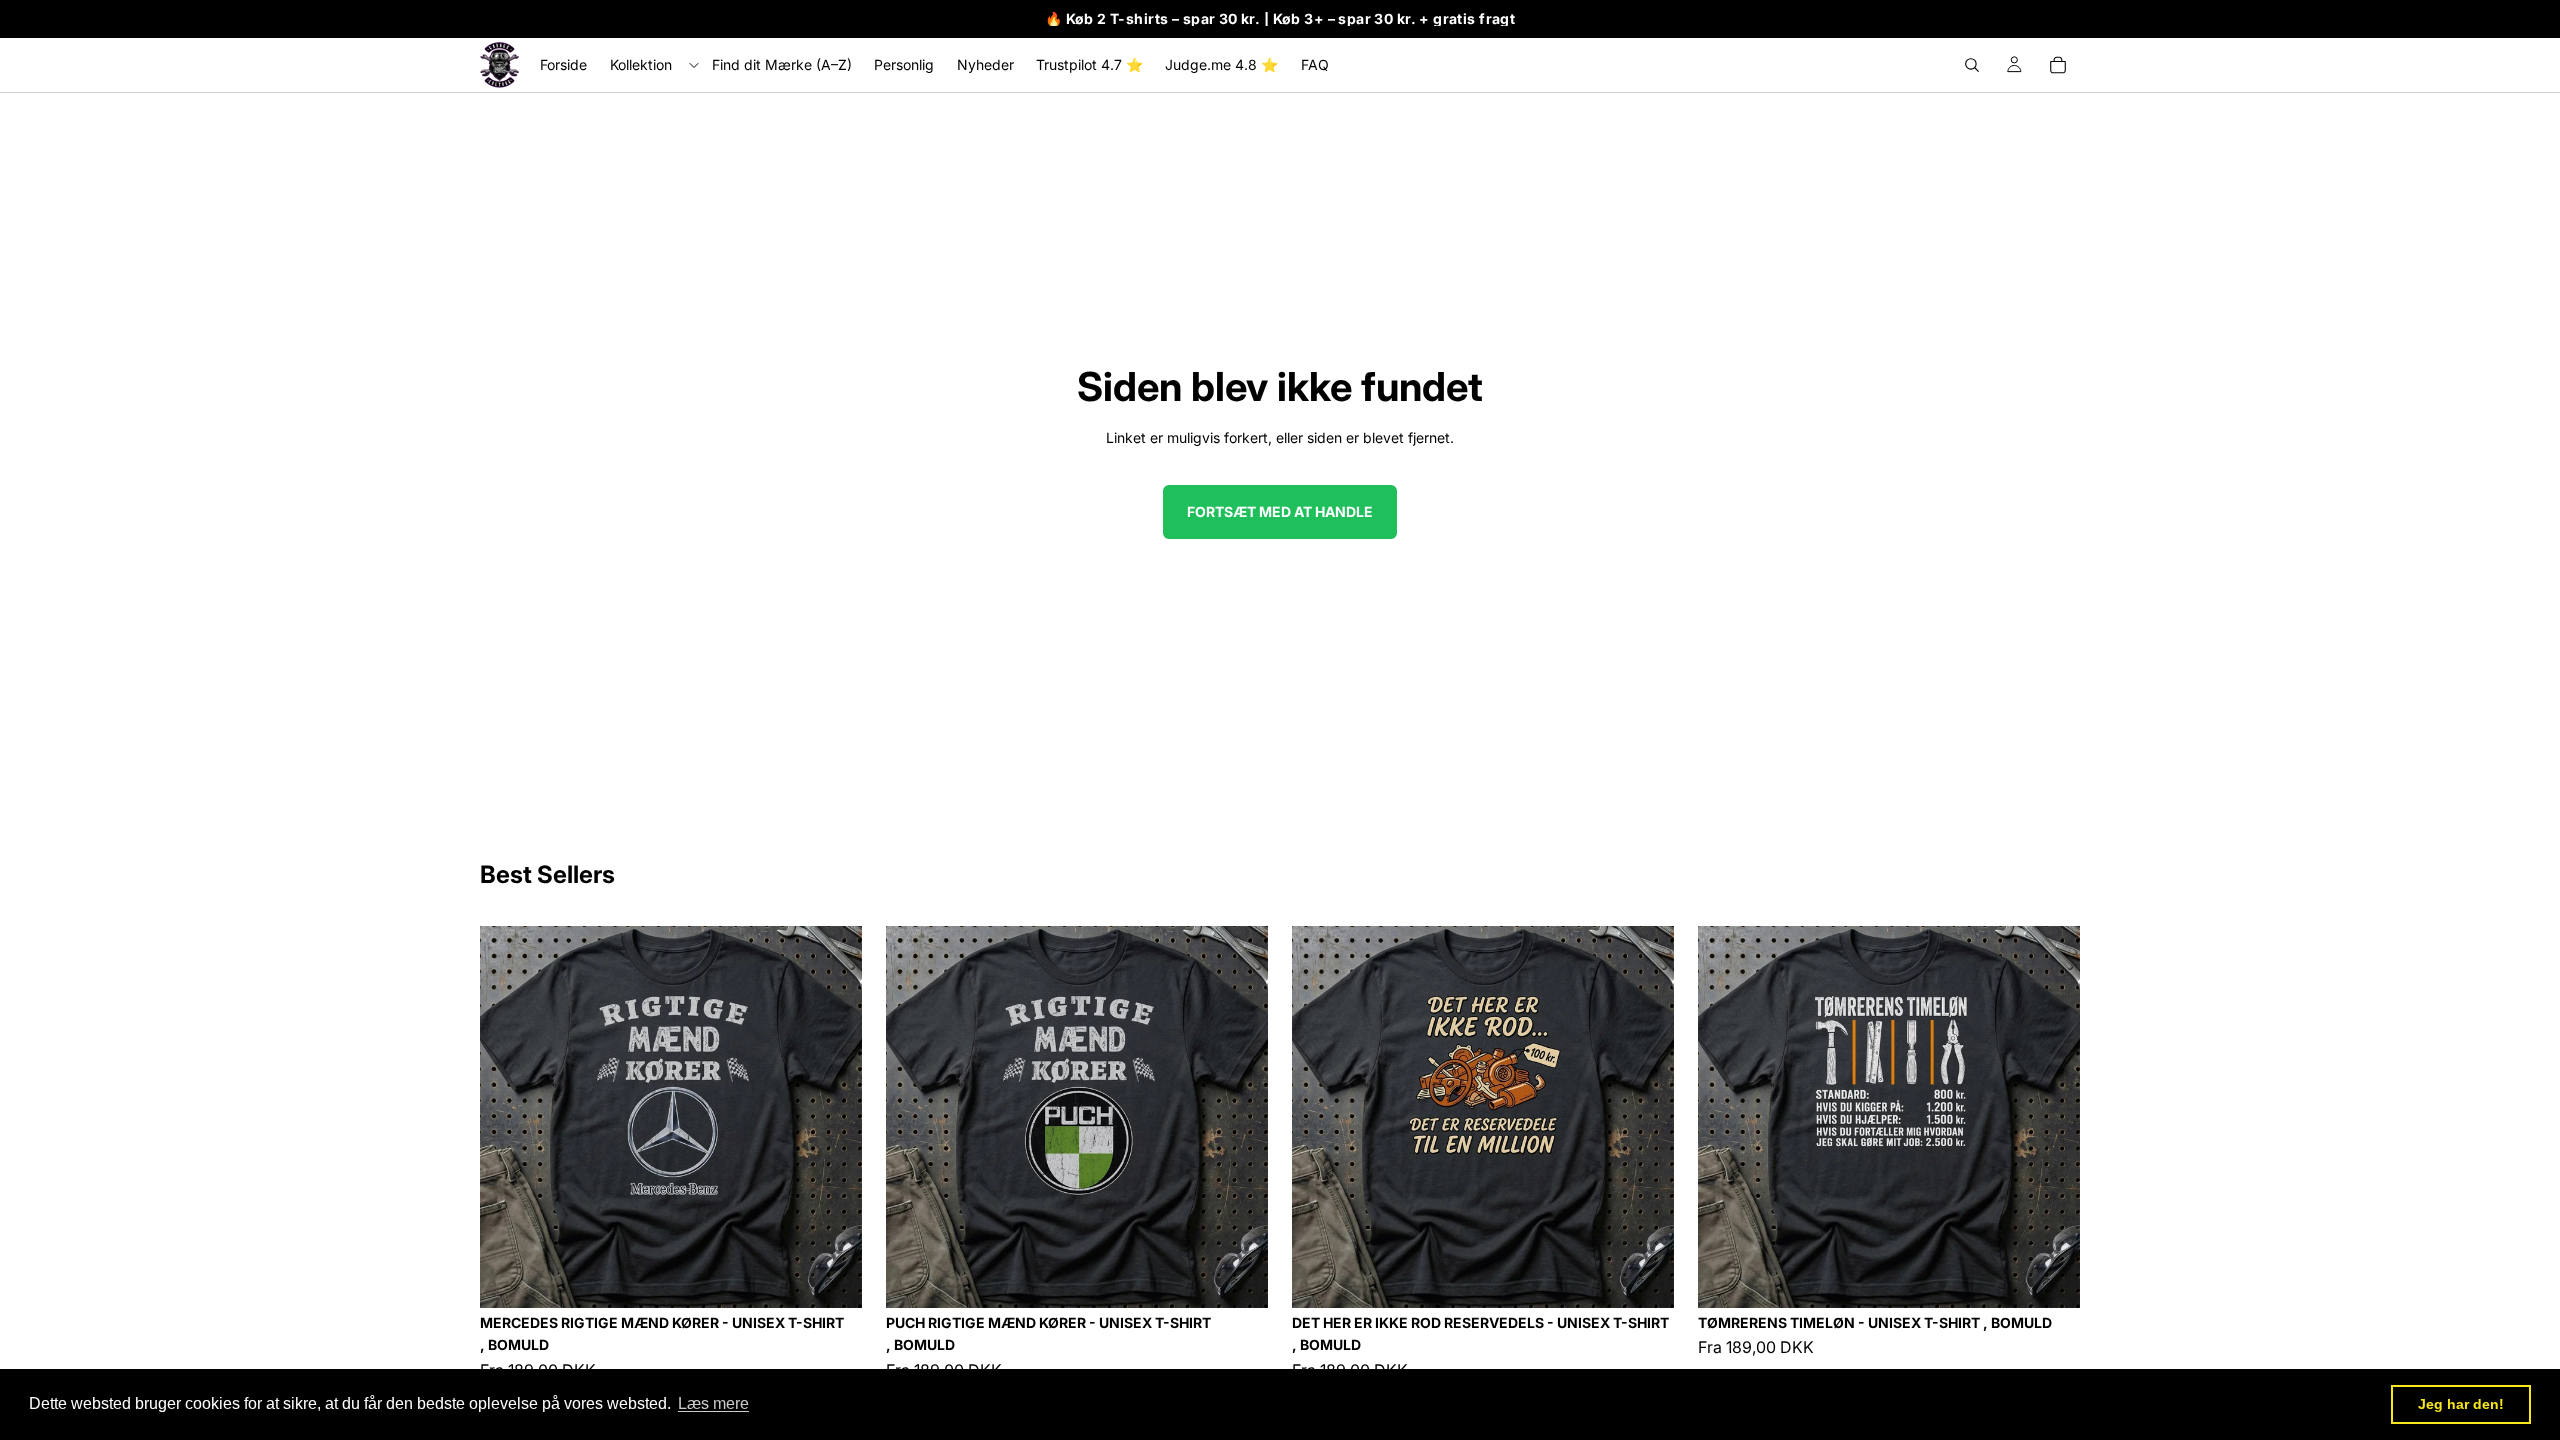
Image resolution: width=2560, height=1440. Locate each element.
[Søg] (1972, 65)
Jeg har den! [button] (2461, 1404)
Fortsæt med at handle (1280, 511)
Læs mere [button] (713, 1403)
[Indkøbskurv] (2058, 65)
